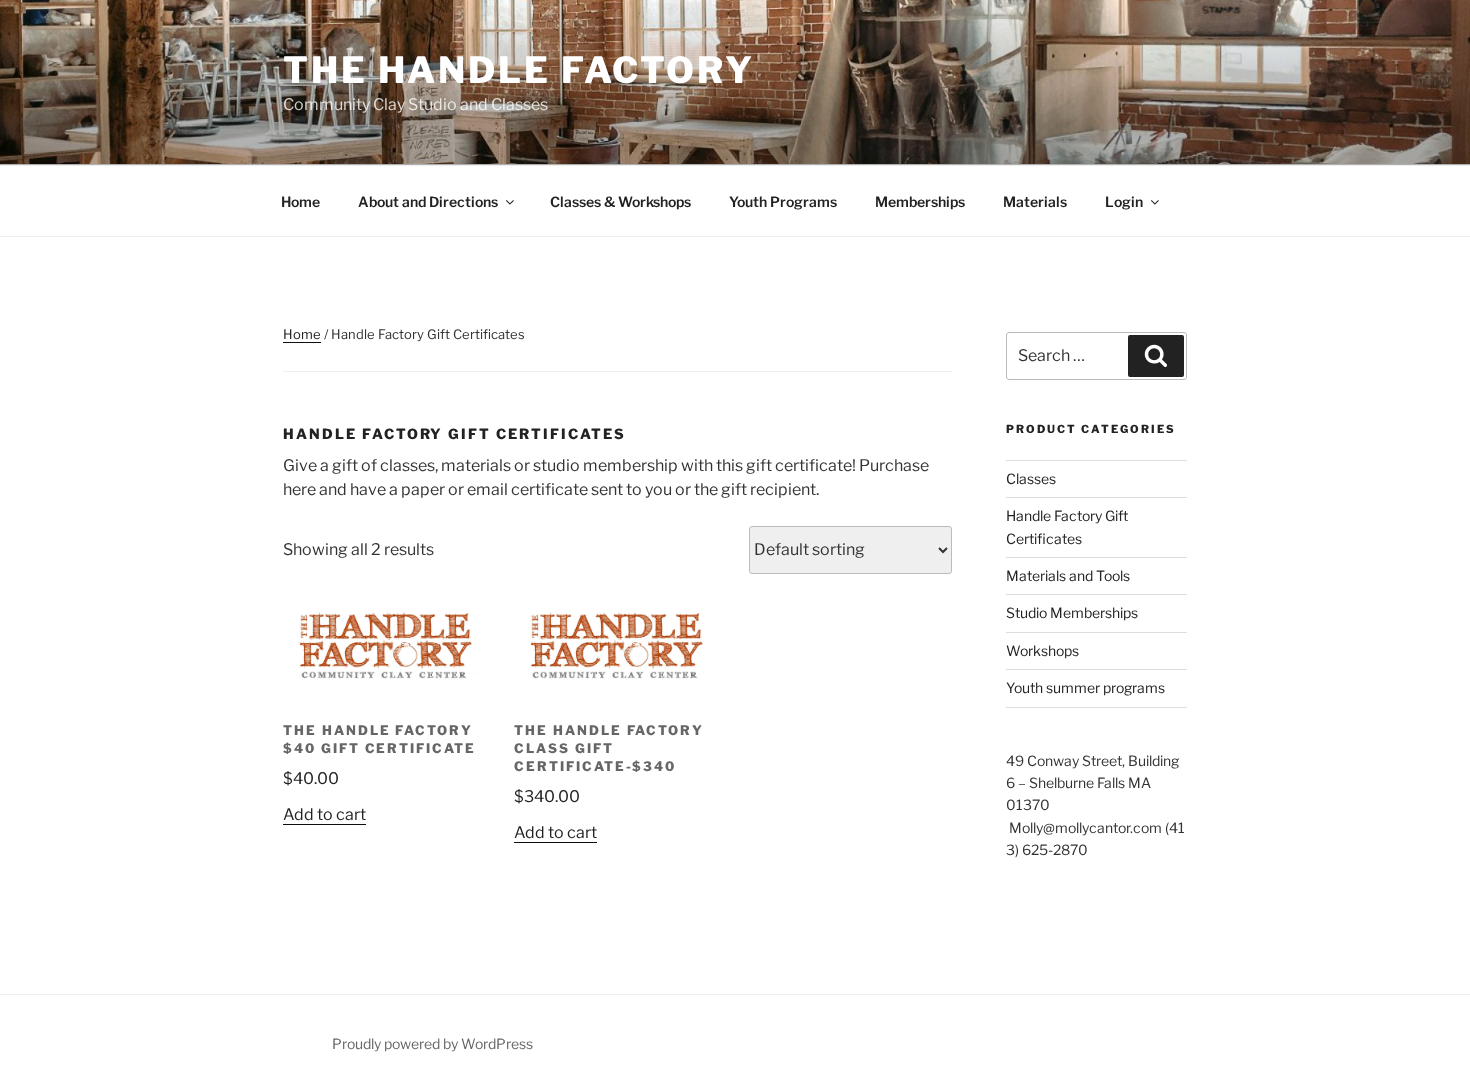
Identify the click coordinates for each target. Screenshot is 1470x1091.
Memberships (920, 201)
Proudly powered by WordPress (432, 1043)
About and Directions (428, 201)
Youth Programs (783, 201)
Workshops (1042, 650)
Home (300, 201)
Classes (1031, 478)
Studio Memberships (1072, 612)
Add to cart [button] (324, 814)
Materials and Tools (1068, 575)
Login (1124, 201)
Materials (1035, 201)
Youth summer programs (1085, 687)
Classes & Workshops (620, 201)
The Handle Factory (519, 70)
